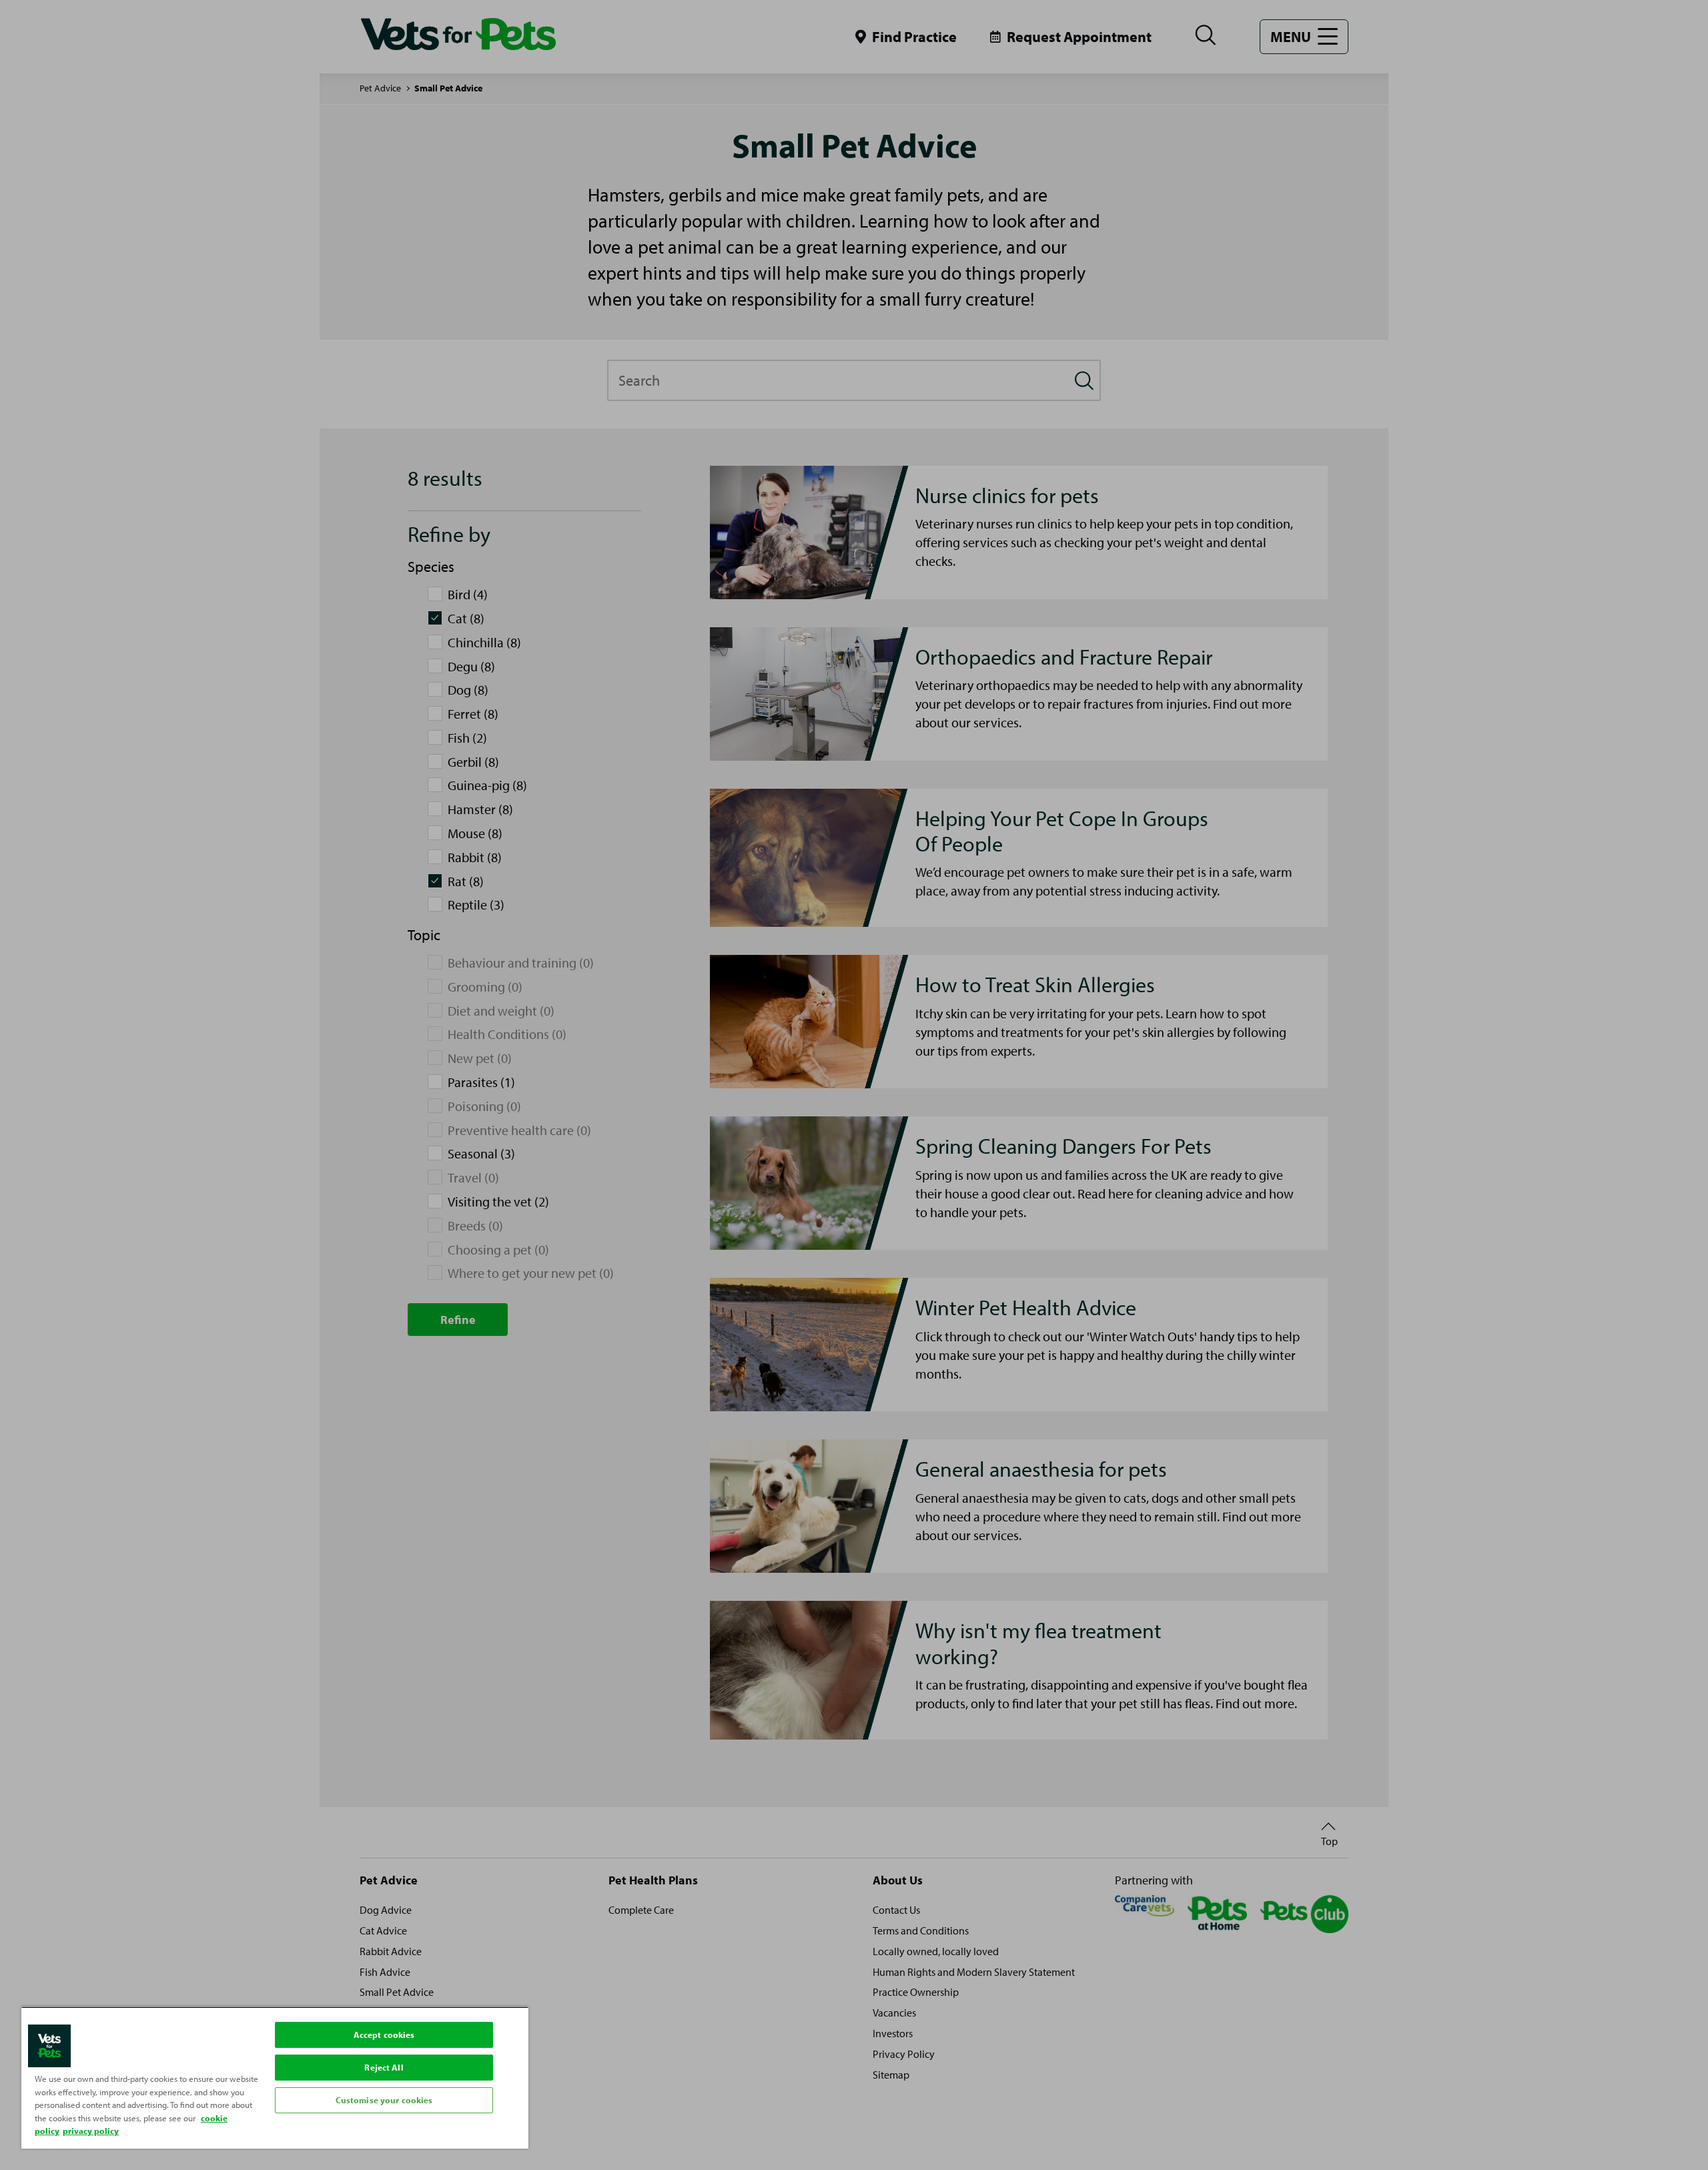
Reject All (384, 2067)
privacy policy (91, 2131)
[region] (275, 2078)
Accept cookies (384, 2035)
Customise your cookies (384, 2100)
